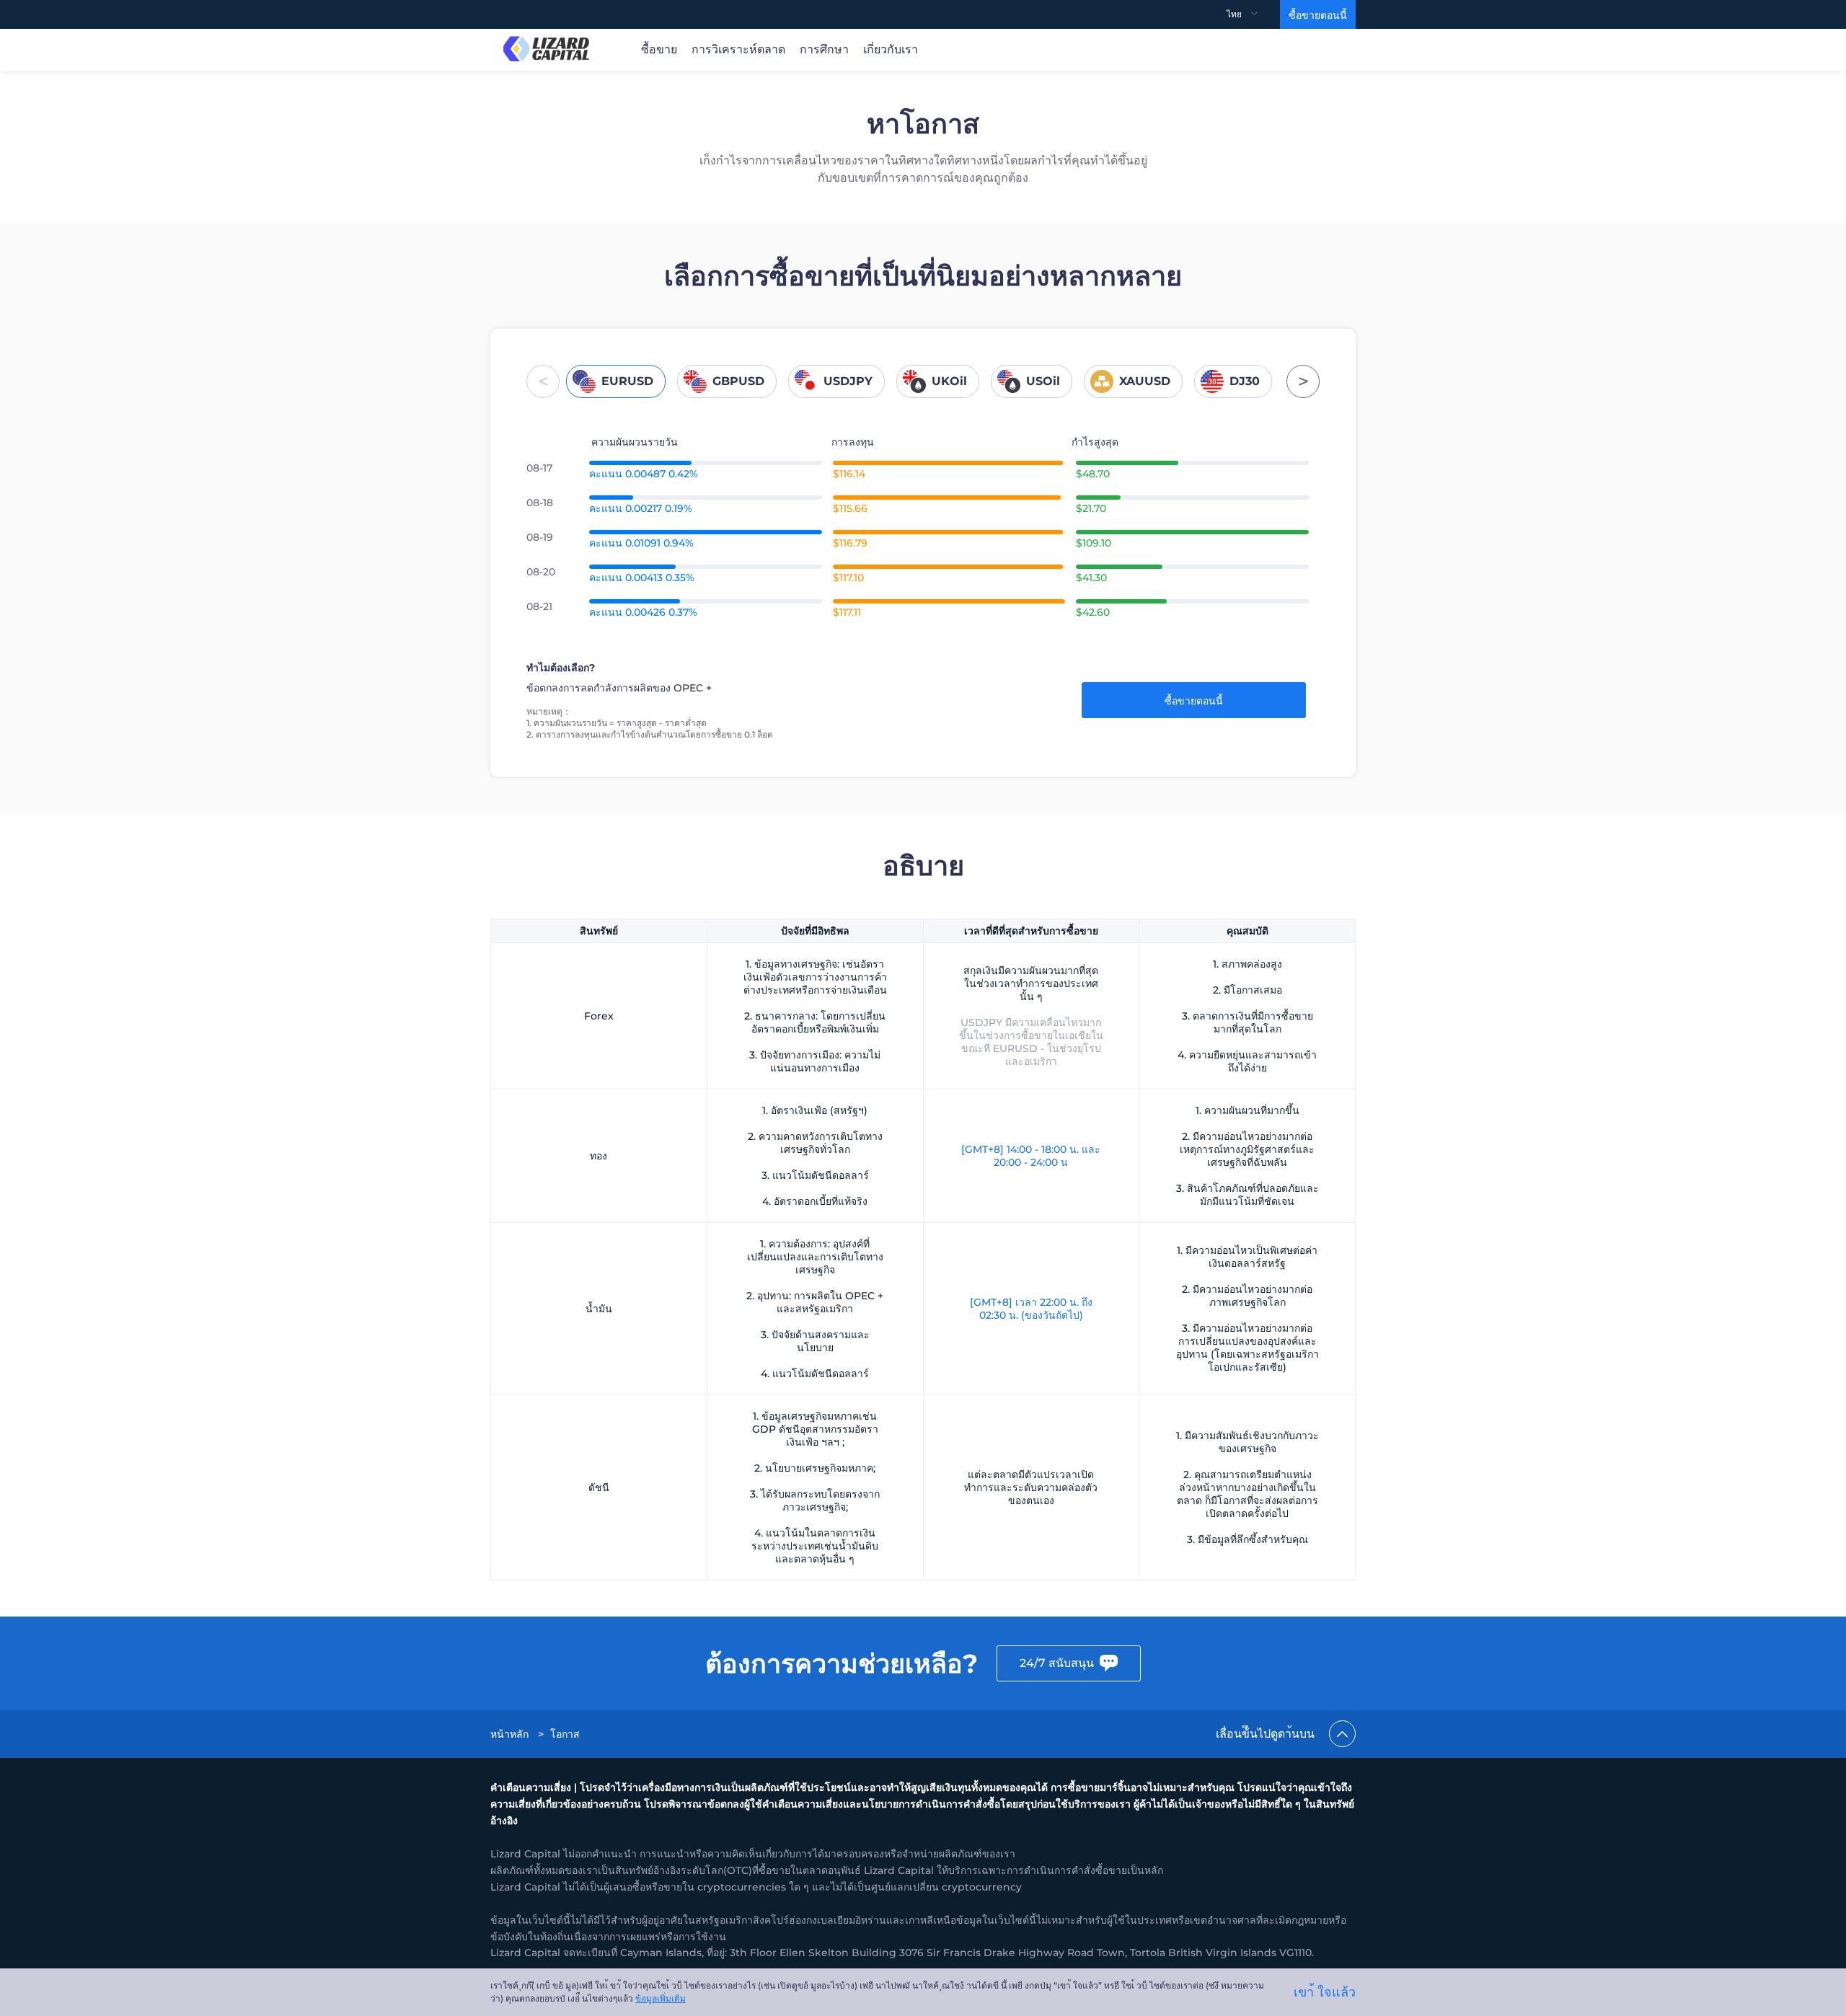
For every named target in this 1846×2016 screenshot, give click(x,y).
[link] (511, 1734)
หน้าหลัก (509, 1734)
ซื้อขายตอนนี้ (1318, 15)
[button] (543, 381)
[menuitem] (1253, 14)
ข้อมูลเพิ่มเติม (661, 1998)
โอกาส (565, 1734)
